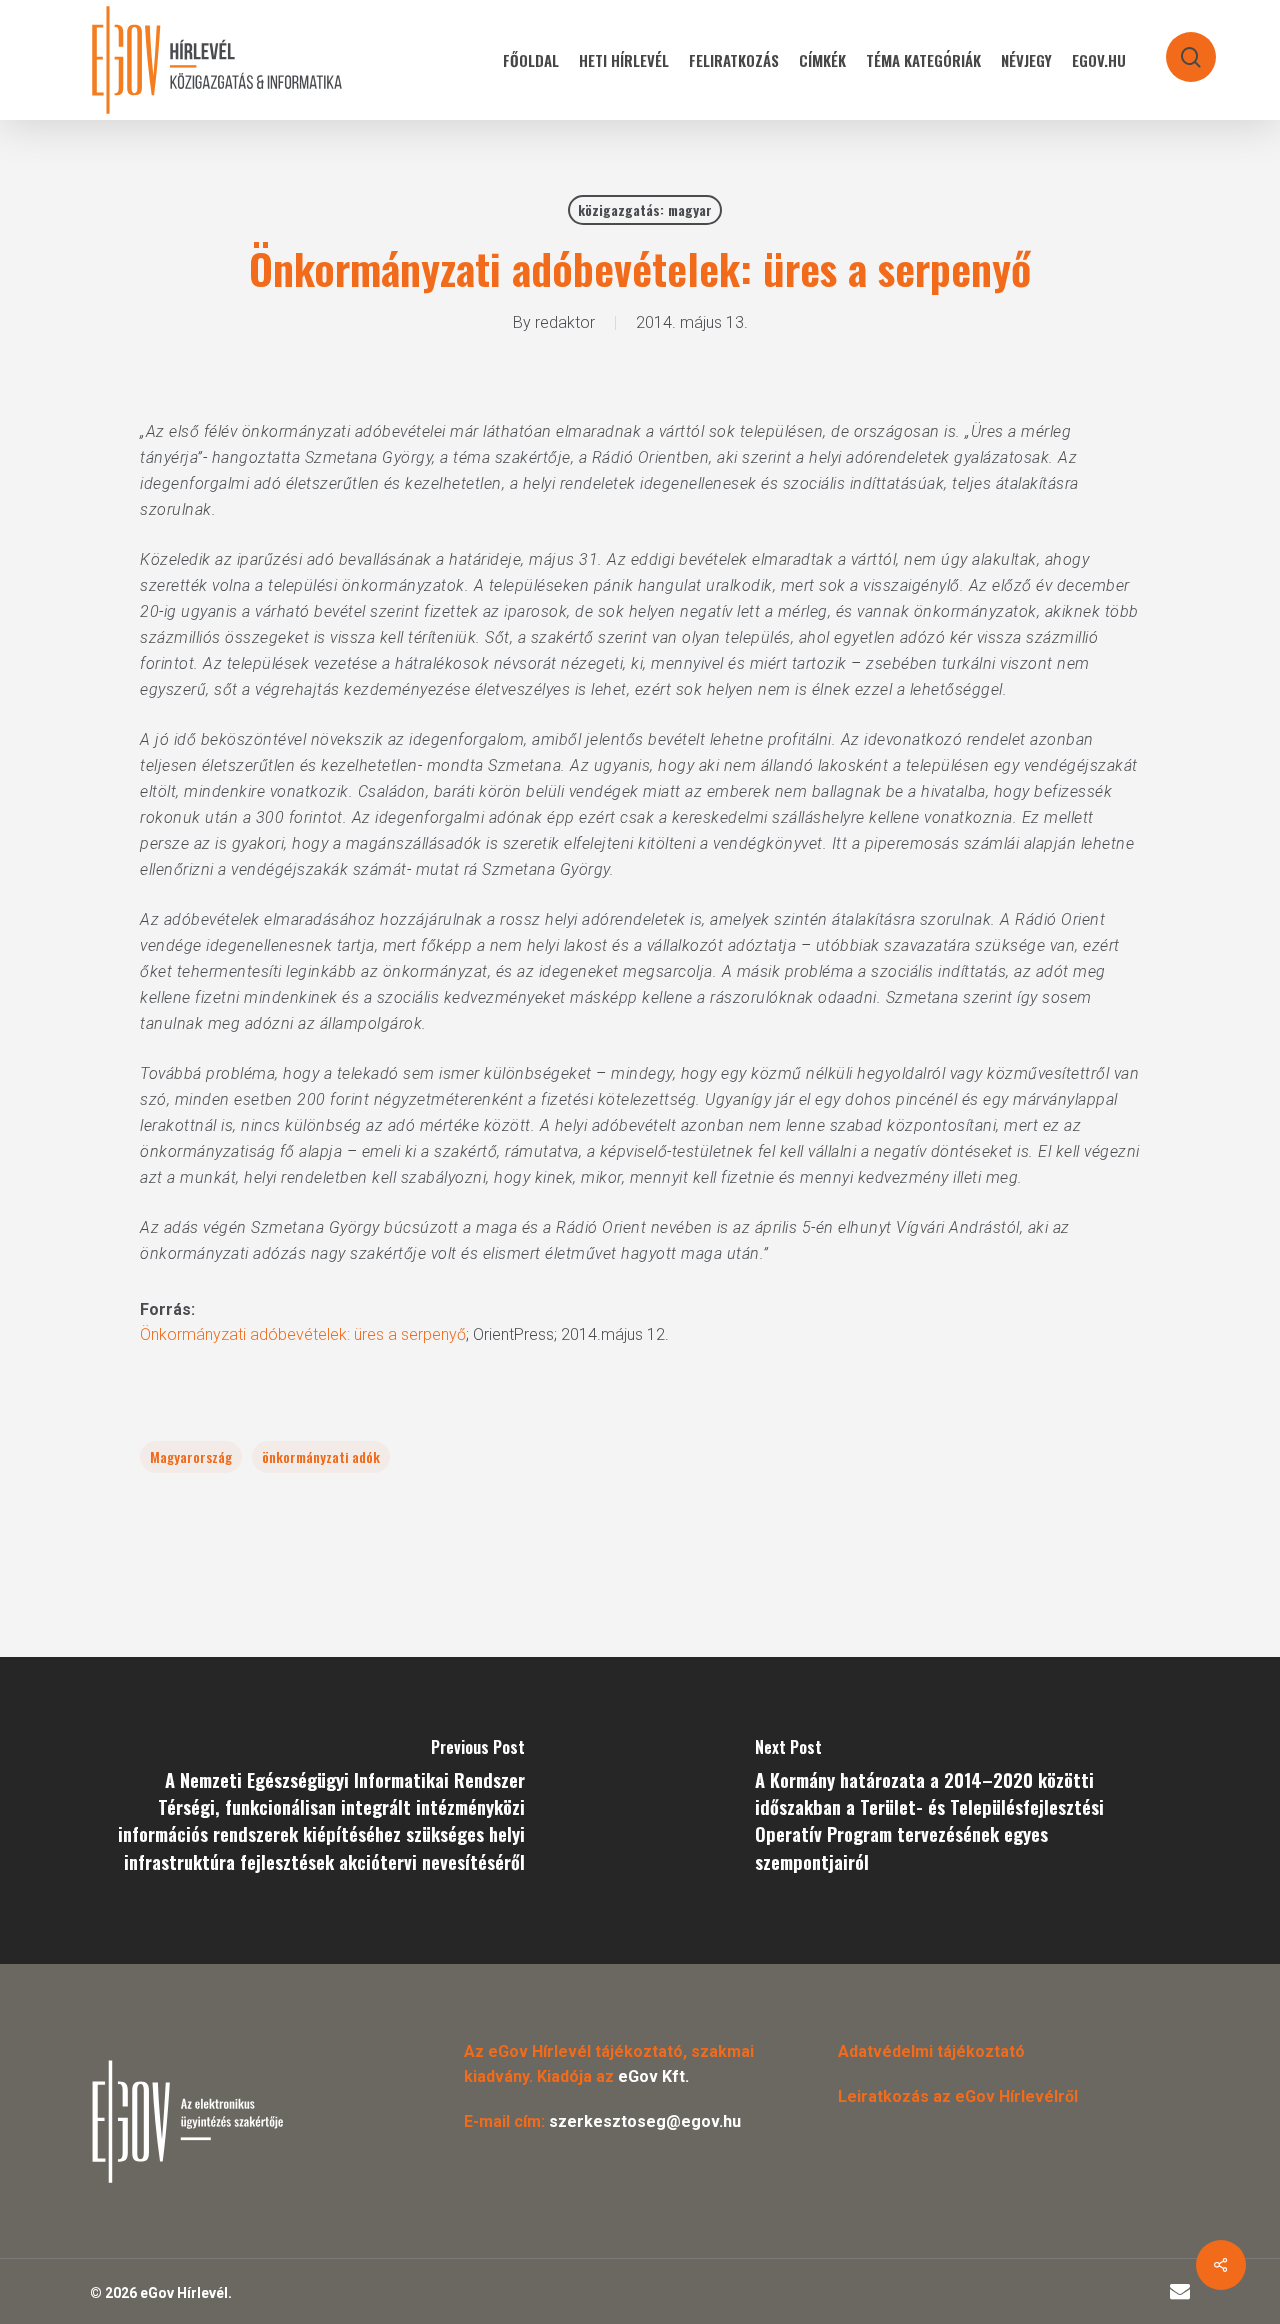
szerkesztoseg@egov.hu (645, 2121)
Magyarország (191, 1456)
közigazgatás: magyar (645, 209)
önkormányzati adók (321, 1456)
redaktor (565, 322)
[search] (1178, 47)
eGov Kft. (653, 2076)
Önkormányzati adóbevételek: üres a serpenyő (303, 1334)
